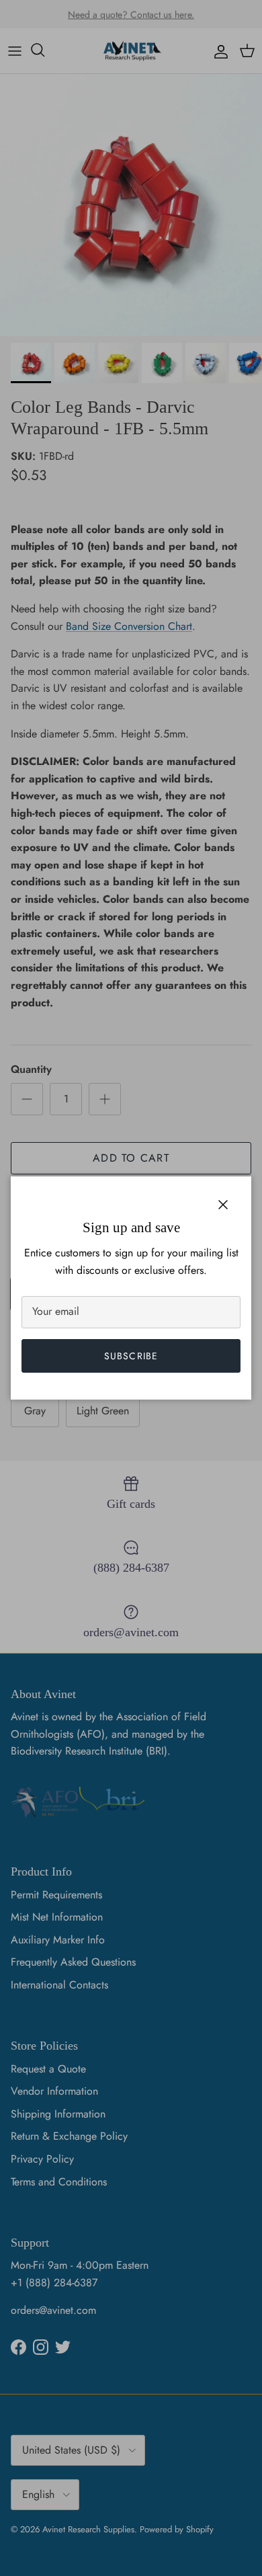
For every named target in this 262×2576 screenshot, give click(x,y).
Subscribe (131, 1356)
